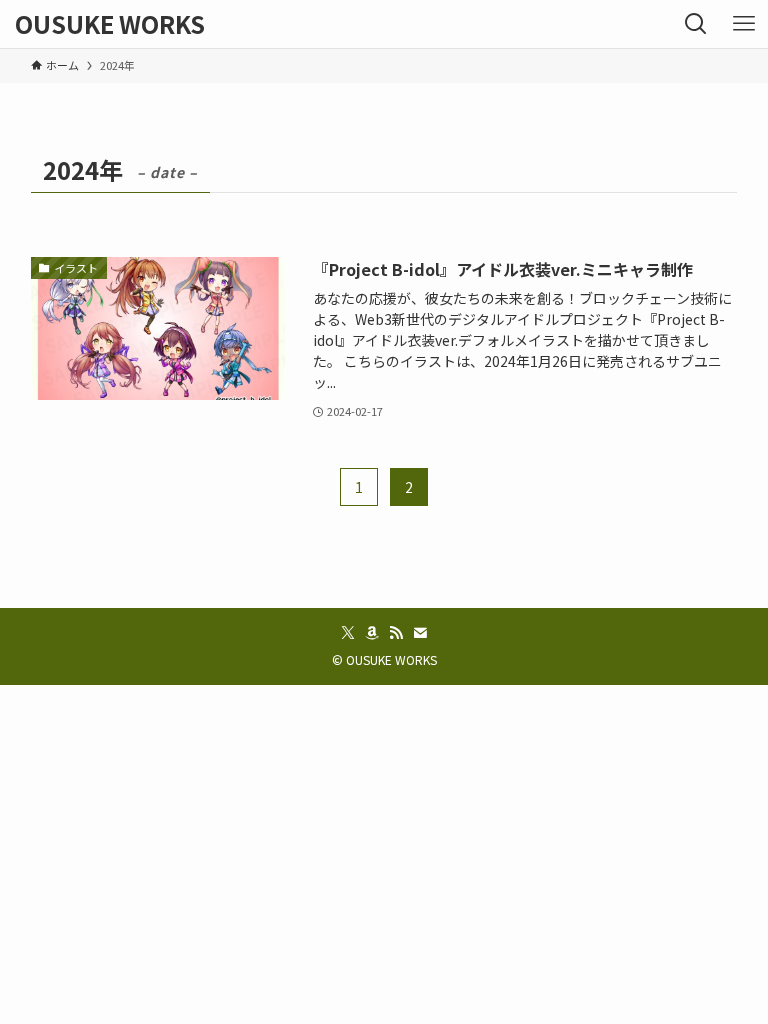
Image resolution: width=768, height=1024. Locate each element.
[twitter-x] (348, 633)
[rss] (396, 633)
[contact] (420, 633)
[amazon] (372, 633)
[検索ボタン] (696, 24)
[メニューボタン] (744, 24)
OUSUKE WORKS (110, 24)
